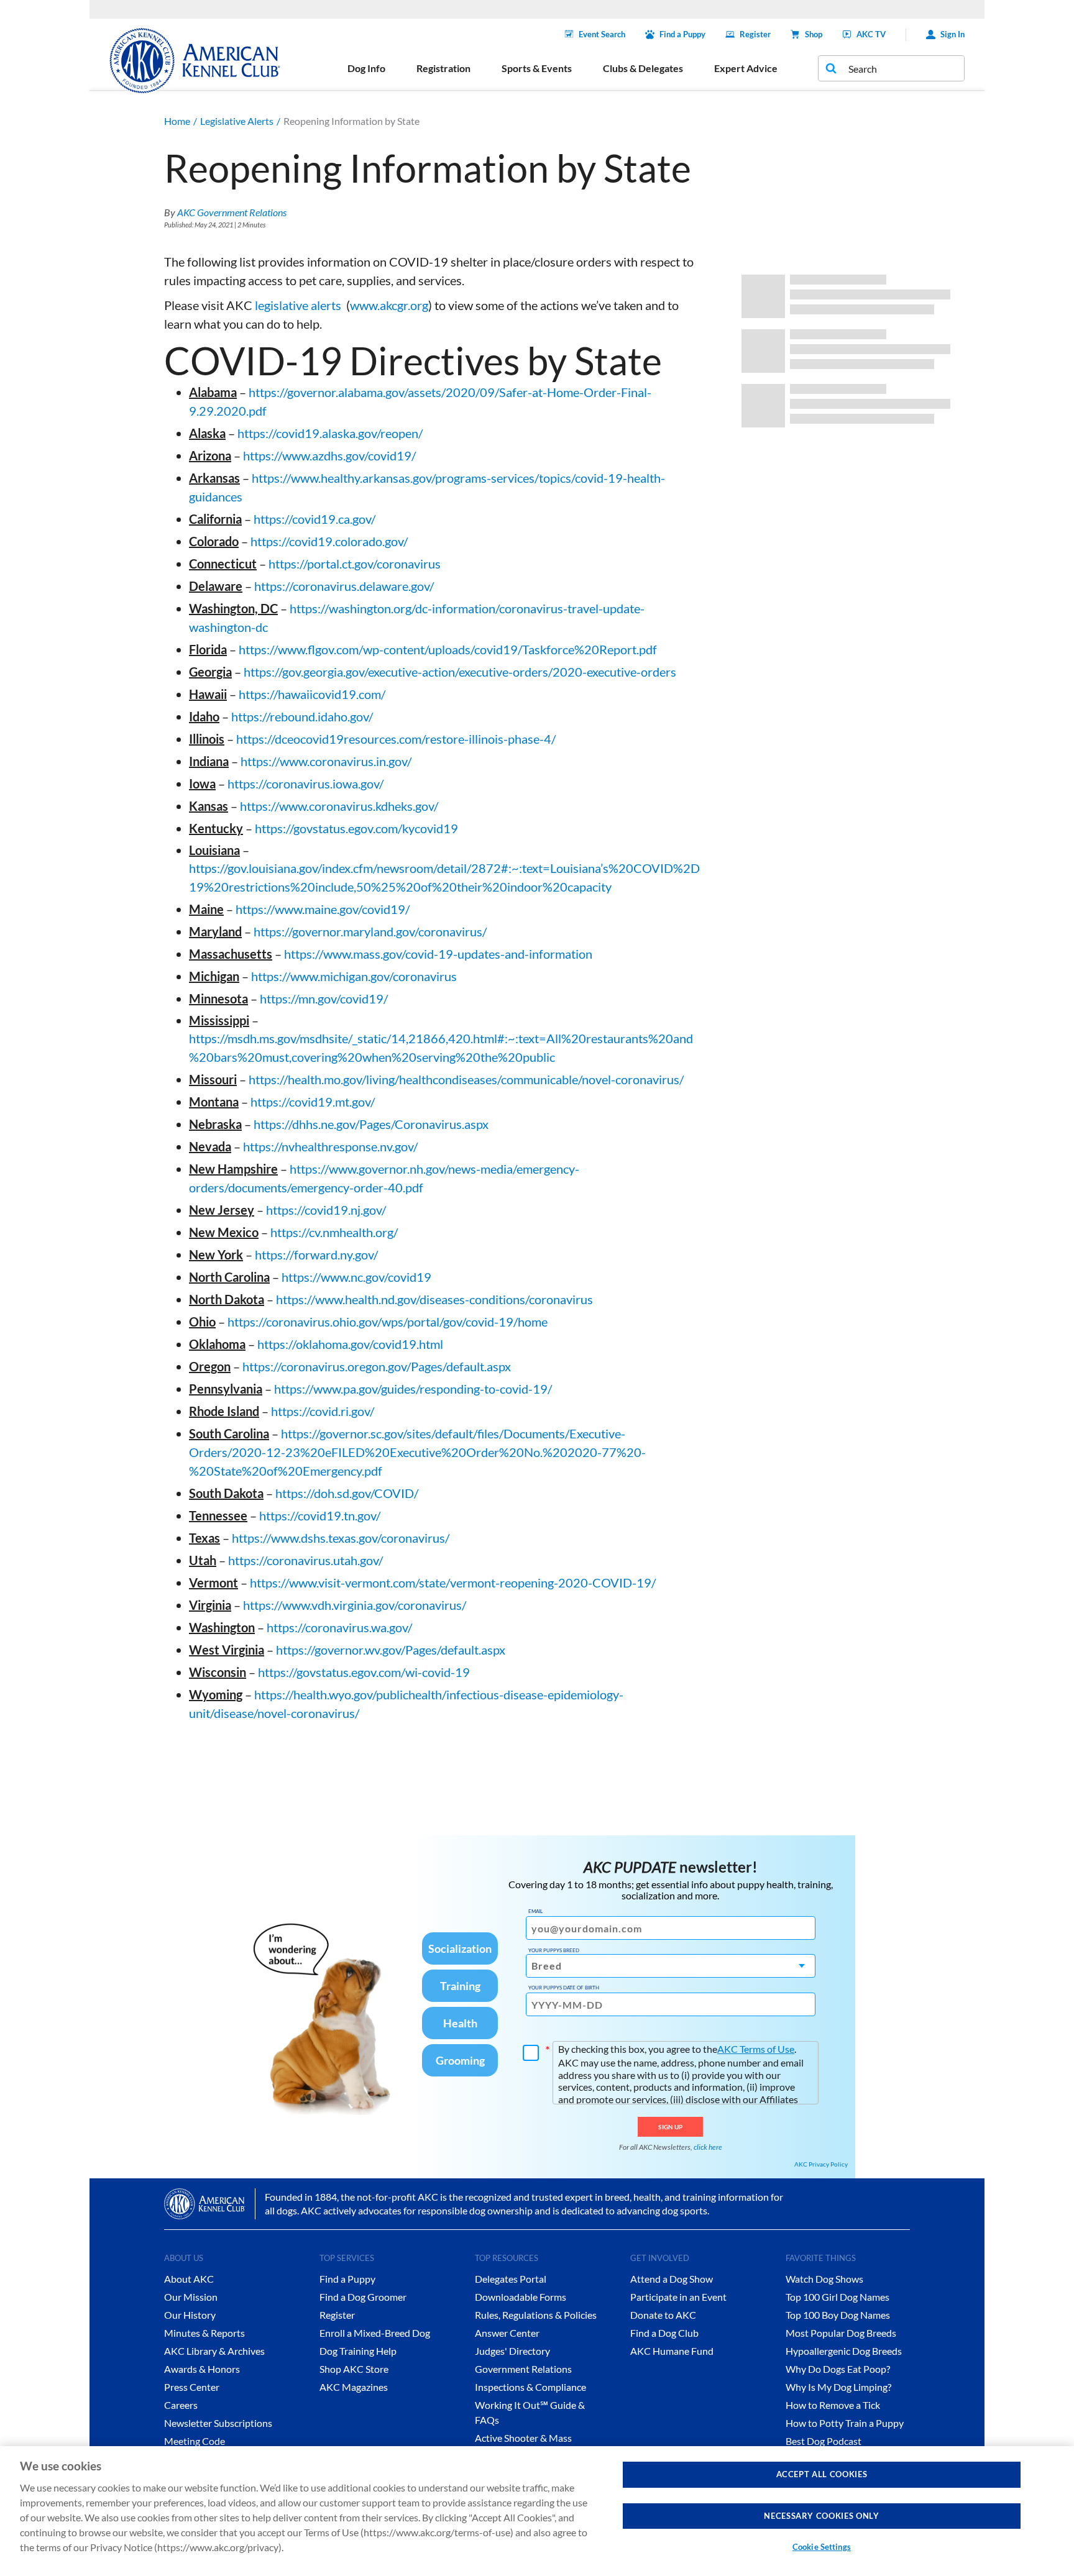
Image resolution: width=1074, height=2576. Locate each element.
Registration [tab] (443, 68)
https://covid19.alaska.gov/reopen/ (330, 433)
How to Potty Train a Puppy (845, 2423)
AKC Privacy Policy (821, 2164)
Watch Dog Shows (824, 2279)
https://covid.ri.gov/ (323, 1411)
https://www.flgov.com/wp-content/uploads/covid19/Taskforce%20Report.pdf (448, 649)
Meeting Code (195, 2441)
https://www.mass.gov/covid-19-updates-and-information (438, 954)
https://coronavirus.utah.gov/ (305, 1560)
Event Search (602, 34)
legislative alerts (298, 305)
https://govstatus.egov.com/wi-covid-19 (364, 1672)
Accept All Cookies (822, 2474)
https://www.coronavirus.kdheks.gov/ (339, 806)
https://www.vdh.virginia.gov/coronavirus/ (355, 1605)
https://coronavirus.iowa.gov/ (305, 783)
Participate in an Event (678, 2297)
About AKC (189, 2279)
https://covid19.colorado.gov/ (329, 541)
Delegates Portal (511, 2279)
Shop (814, 34)
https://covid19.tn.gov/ (320, 1515)
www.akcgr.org (389, 305)
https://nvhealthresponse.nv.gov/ (330, 1146)
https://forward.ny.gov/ (316, 1254)
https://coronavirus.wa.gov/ (339, 1627)
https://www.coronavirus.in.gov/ (326, 761)
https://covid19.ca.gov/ (314, 519)
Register (755, 34)
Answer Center (507, 2333)
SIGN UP (670, 2127)
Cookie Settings (822, 2547)
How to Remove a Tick (833, 2405)
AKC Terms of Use (756, 2049)
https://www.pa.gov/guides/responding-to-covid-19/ (413, 1389)
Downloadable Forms (521, 2297)
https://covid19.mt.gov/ (313, 1102)
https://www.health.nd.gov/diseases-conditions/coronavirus (434, 1299)
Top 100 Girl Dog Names (838, 2297)
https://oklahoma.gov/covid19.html (350, 1344)
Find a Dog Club (664, 2333)
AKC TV (871, 34)
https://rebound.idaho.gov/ (302, 716)
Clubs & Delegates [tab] (643, 68)
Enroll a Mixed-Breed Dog (375, 2333)
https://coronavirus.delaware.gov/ (344, 586)
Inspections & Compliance (530, 2387)
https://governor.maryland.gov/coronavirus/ (370, 931)
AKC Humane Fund (672, 2351)
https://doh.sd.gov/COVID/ (347, 1493)
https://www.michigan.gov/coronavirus (354, 976)
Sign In (952, 34)
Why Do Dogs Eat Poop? (838, 2369)
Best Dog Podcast (824, 2441)
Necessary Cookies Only (821, 2516)
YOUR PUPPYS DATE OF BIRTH (564, 1988)
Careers (181, 2405)
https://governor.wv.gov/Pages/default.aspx (391, 1650)
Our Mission (191, 2297)
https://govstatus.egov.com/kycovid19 (356, 828)
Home (177, 121)
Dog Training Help (358, 2351)
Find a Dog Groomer (363, 2297)
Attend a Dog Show (672, 2279)
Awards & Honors (202, 2369)
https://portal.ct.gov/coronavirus (355, 564)
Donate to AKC (663, 2315)
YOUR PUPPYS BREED (554, 1950)
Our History (190, 2315)
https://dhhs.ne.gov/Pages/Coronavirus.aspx (371, 1124)
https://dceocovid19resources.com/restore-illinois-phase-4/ (396, 739)
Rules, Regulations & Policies (536, 2315)
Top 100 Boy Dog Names (838, 2315)
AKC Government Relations (232, 212)
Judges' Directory (512, 2351)
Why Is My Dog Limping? (838, 2387)
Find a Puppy (682, 34)
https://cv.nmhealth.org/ (334, 1232)
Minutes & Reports (204, 2333)
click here (708, 2147)
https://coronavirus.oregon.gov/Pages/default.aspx (377, 1366)
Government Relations (523, 2369)
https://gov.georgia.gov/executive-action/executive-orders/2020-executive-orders (460, 672)
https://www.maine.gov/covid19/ (323, 909)
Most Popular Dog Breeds (841, 2333)
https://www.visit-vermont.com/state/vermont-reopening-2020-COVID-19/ (453, 1583)
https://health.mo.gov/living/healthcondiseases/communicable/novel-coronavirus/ (466, 1079)
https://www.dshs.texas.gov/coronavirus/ (341, 1538)
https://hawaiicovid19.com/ (312, 694)
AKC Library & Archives (214, 2351)
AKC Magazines (354, 2387)
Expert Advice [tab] (746, 68)
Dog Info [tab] (366, 68)
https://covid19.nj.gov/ (326, 1210)
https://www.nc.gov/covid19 (356, 1277)
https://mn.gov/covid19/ (324, 998)
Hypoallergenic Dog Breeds (844, 2351)
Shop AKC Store (354, 2369)
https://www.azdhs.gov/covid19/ (329, 455)
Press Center (192, 2387)
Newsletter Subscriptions (218, 2423)
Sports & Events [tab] (537, 68)
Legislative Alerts (237, 121)
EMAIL (535, 1911)
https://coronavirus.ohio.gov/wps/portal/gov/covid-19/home (388, 1322)
